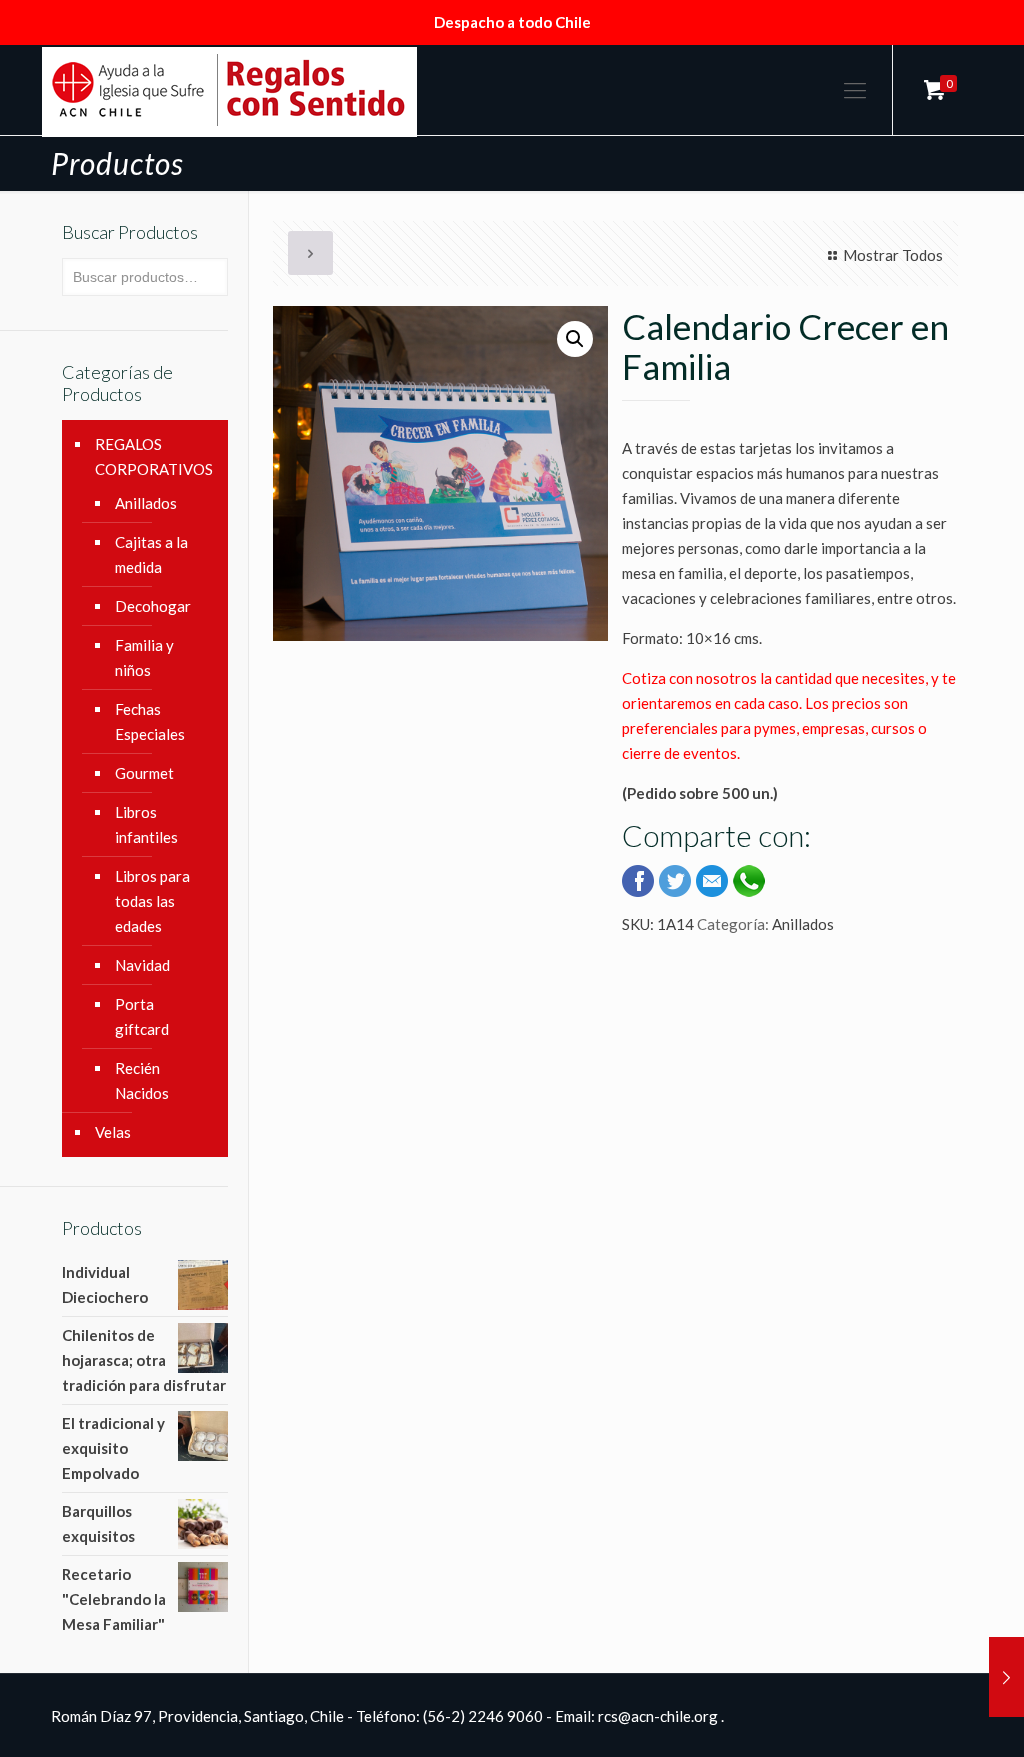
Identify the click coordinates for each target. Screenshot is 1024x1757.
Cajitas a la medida (151, 554)
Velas (113, 1132)
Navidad (142, 965)
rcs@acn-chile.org (658, 1716)
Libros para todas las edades (152, 901)
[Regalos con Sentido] (229, 90)
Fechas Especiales (150, 721)
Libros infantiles (146, 824)
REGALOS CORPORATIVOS (154, 456)
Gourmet (144, 773)
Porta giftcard (142, 1016)
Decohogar (153, 606)
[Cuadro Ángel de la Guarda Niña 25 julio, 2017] (1006, 1677)
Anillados (803, 924)
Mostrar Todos (893, 255)
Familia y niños (144, 657)
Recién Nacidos (142, 1080)
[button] (575, 339)
